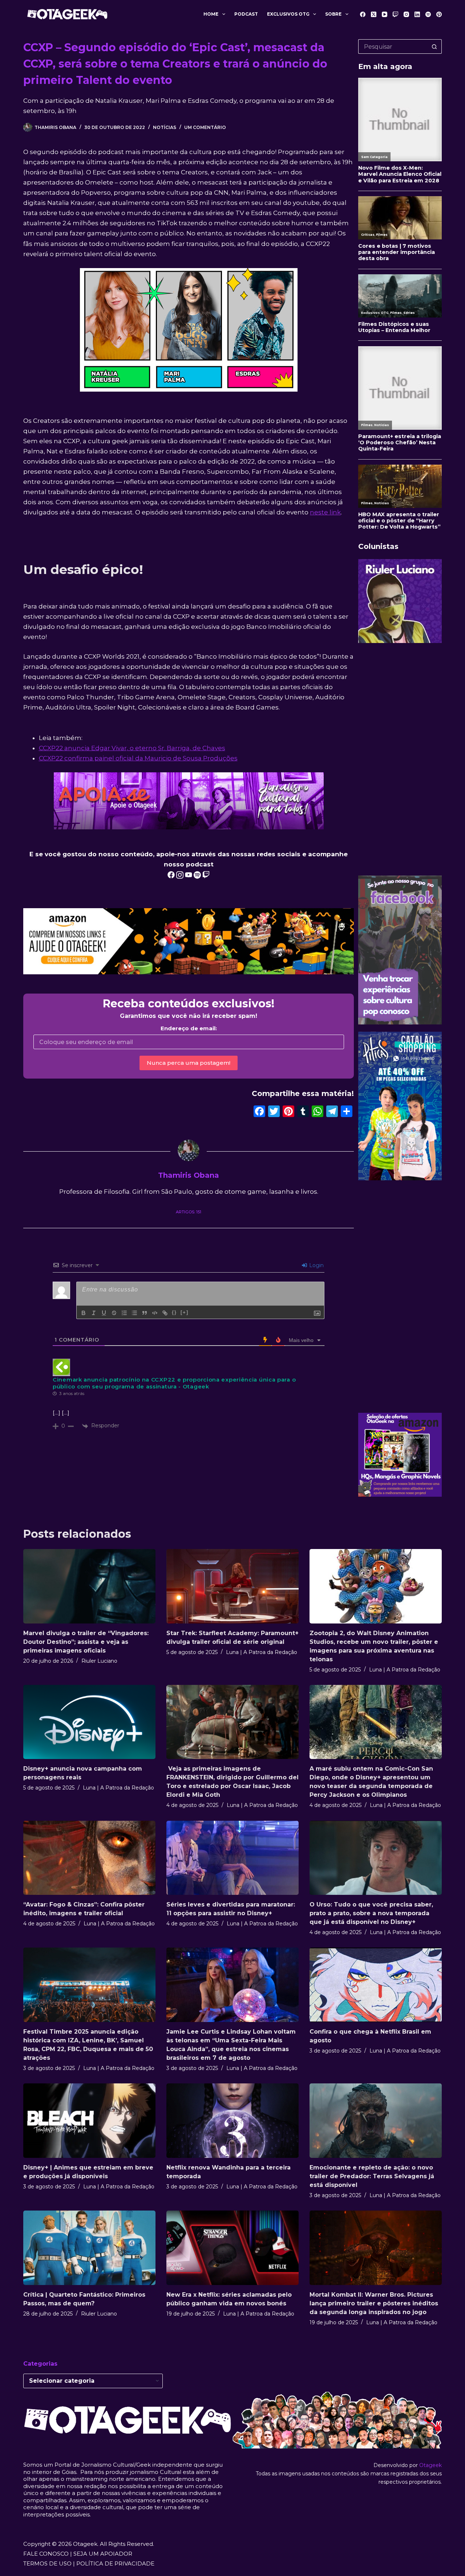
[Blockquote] (145, 1313)
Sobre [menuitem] (333, 14)
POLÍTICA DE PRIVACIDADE (115, 2563)
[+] (185, 1312)
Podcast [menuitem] (246, 14)
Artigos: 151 (189, 1212)
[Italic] (94, 1313)
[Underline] (104, 1313)
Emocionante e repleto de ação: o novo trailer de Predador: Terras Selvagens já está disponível (372, 2176)
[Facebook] (363, 14)
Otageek (430, 2465)
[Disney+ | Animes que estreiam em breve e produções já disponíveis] (89, 2121)
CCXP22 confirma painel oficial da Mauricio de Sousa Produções (138, 758)
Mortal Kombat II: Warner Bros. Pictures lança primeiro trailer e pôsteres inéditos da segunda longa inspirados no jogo (374, 2303)
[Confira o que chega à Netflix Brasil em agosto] (376, 1985)
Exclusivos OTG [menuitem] (288, 14)
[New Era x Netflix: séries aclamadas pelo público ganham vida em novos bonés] (232, 2248)
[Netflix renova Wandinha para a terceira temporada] (232, 2121)
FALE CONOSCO (46, 2554)
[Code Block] (155, 1313)
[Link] (165, 1313)
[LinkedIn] (417, 14)
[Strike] (114, 1313)
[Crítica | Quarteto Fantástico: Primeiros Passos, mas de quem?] (89, 2248)
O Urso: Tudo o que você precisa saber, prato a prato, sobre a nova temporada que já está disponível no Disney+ (371, 1913)
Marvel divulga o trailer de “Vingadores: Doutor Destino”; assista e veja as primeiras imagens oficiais (86, 1642)
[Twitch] (395, 14)
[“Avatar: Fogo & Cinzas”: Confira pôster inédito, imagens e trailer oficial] (89, 1858)
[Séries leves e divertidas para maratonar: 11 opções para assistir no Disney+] (232, 1858)
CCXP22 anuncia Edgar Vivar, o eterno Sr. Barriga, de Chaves (132, 748)
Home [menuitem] (211, 14)
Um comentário (205, 127)
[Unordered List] (134, 1313)
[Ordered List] (124, 1313)
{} (174, 1312)
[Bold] (84, 1313)
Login (316, 1265)
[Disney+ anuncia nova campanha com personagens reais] (89, 1722)
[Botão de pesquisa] (434, 46)
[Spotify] (428, 14)
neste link (325, 512)
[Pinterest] (439, 14)
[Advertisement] (400, 759)
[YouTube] (385, 14)
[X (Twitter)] (374, 14)
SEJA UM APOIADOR (103, 2554)
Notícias (165, 127)
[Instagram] (406, 14)
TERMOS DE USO (47, 2563)
